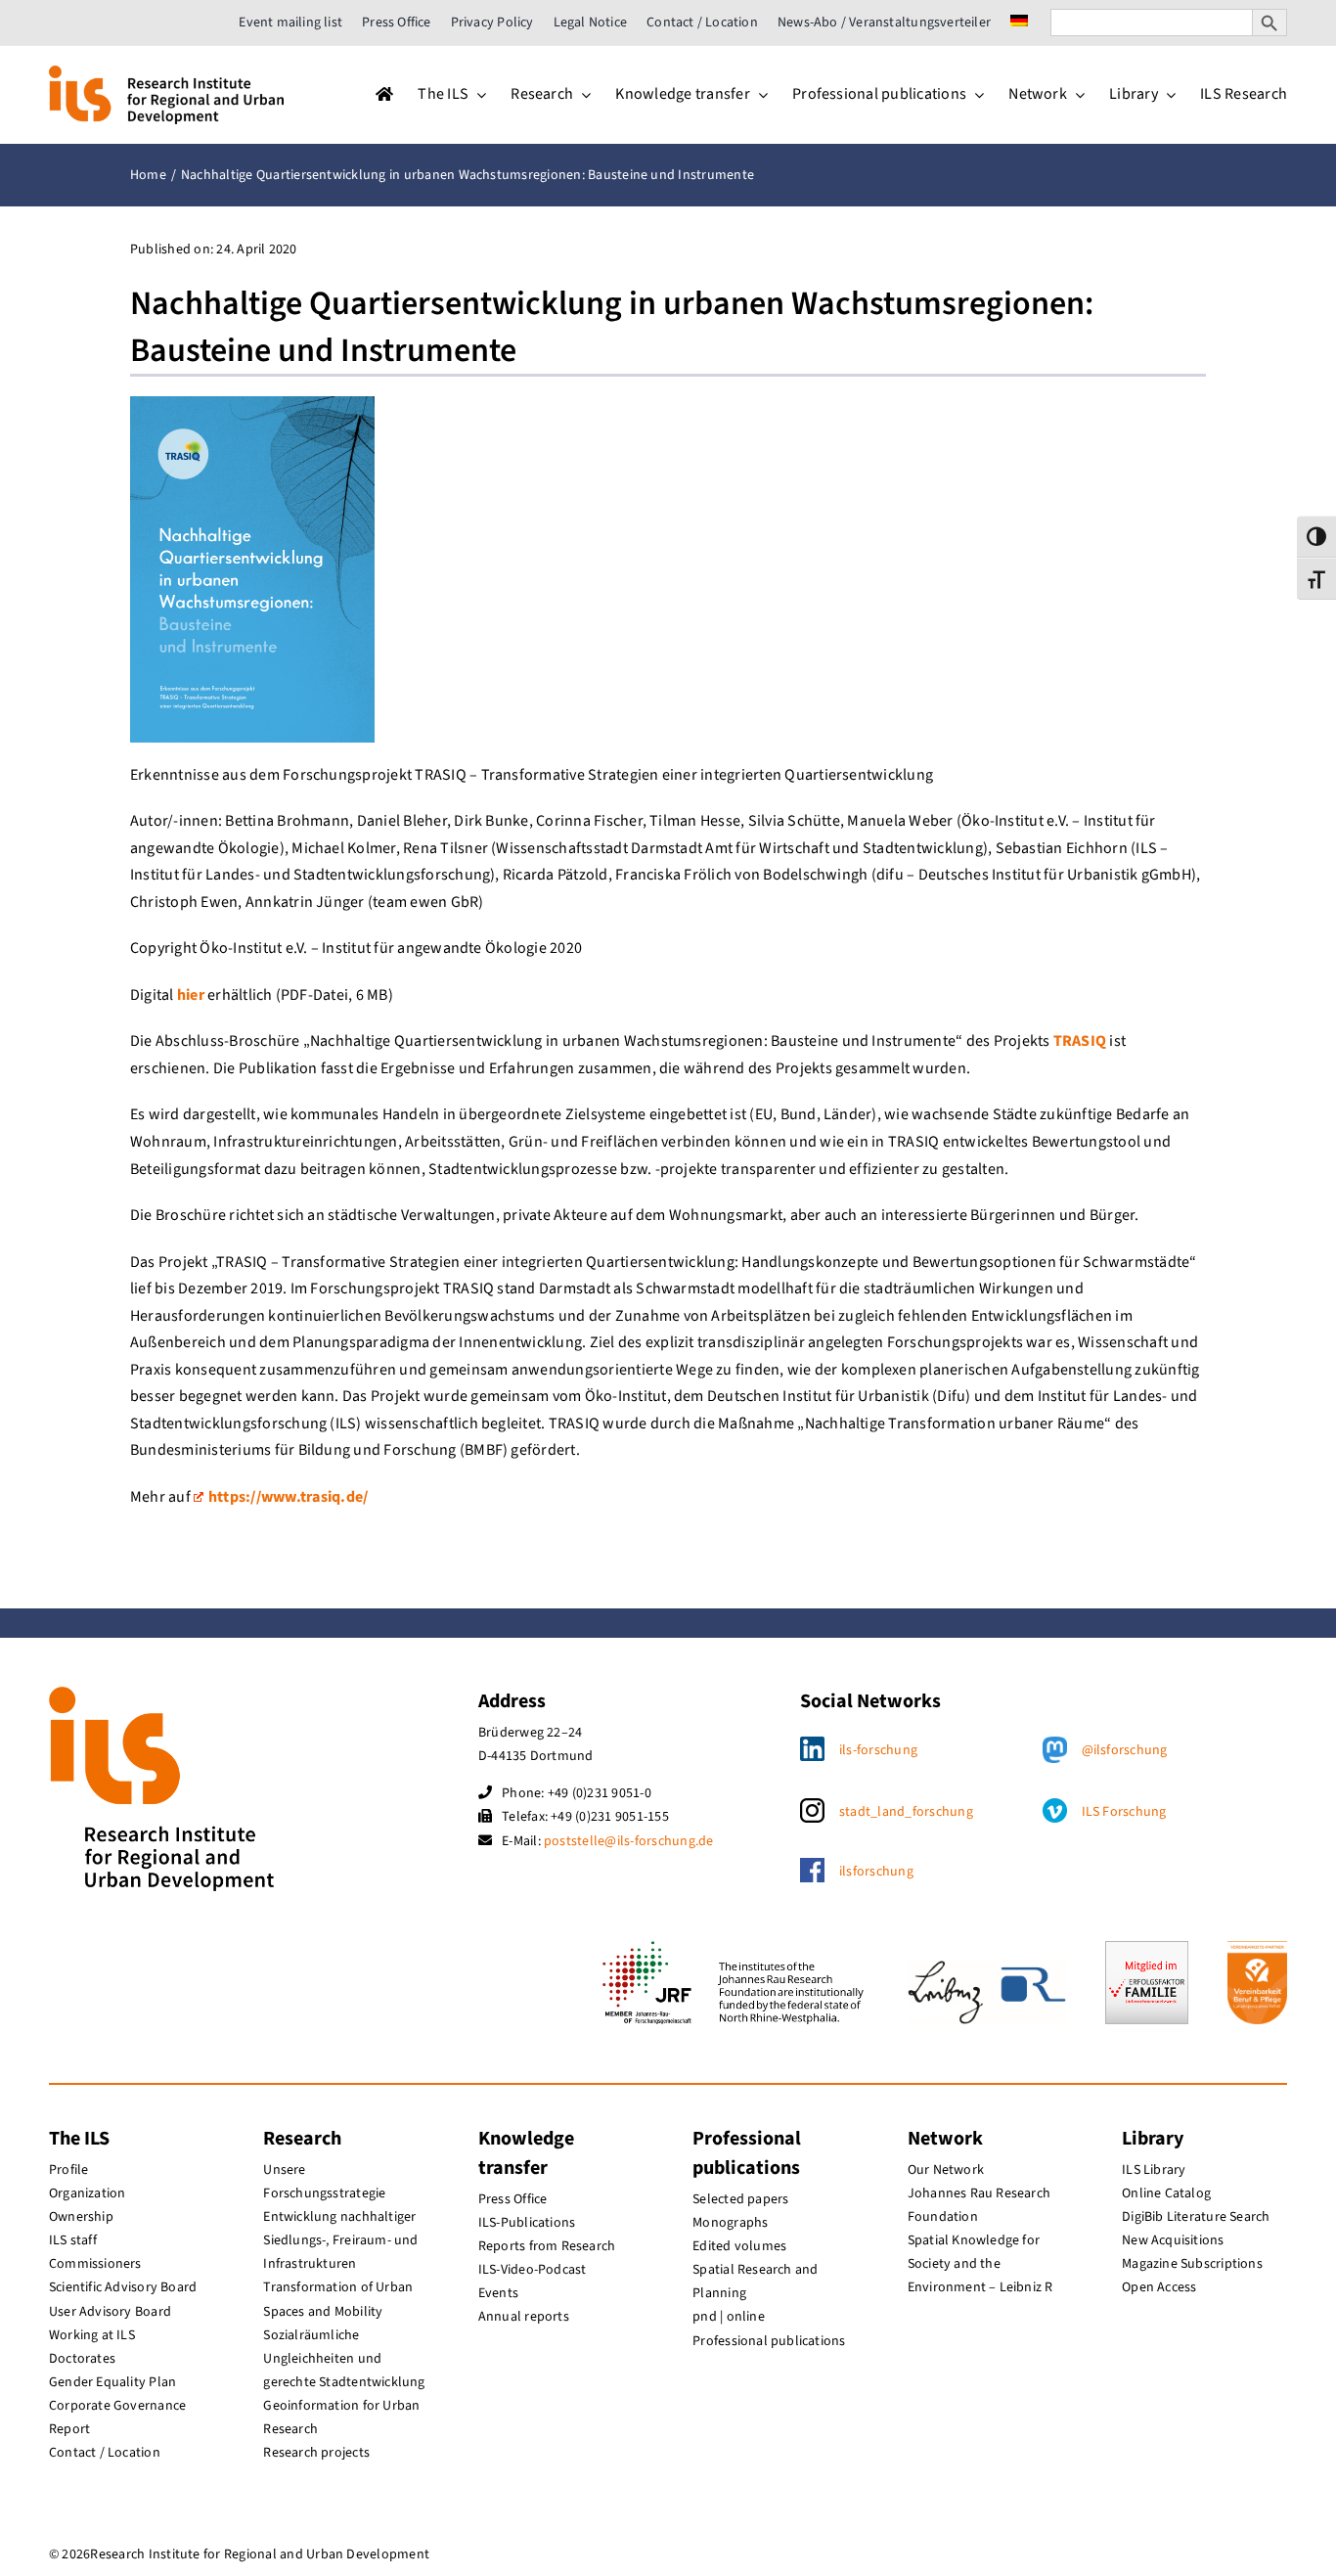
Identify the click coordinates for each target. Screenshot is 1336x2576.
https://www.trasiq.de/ (288, 1497)
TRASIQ (1080, 1041)
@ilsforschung (1125, 1750)
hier (191, 995)
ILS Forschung (1124, 1812)
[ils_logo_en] (166, 73)
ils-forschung (878, 1750)
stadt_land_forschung (906, 1812)
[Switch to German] (1019, 23)
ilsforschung (876, 1872)
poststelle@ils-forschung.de (628, 1841)
